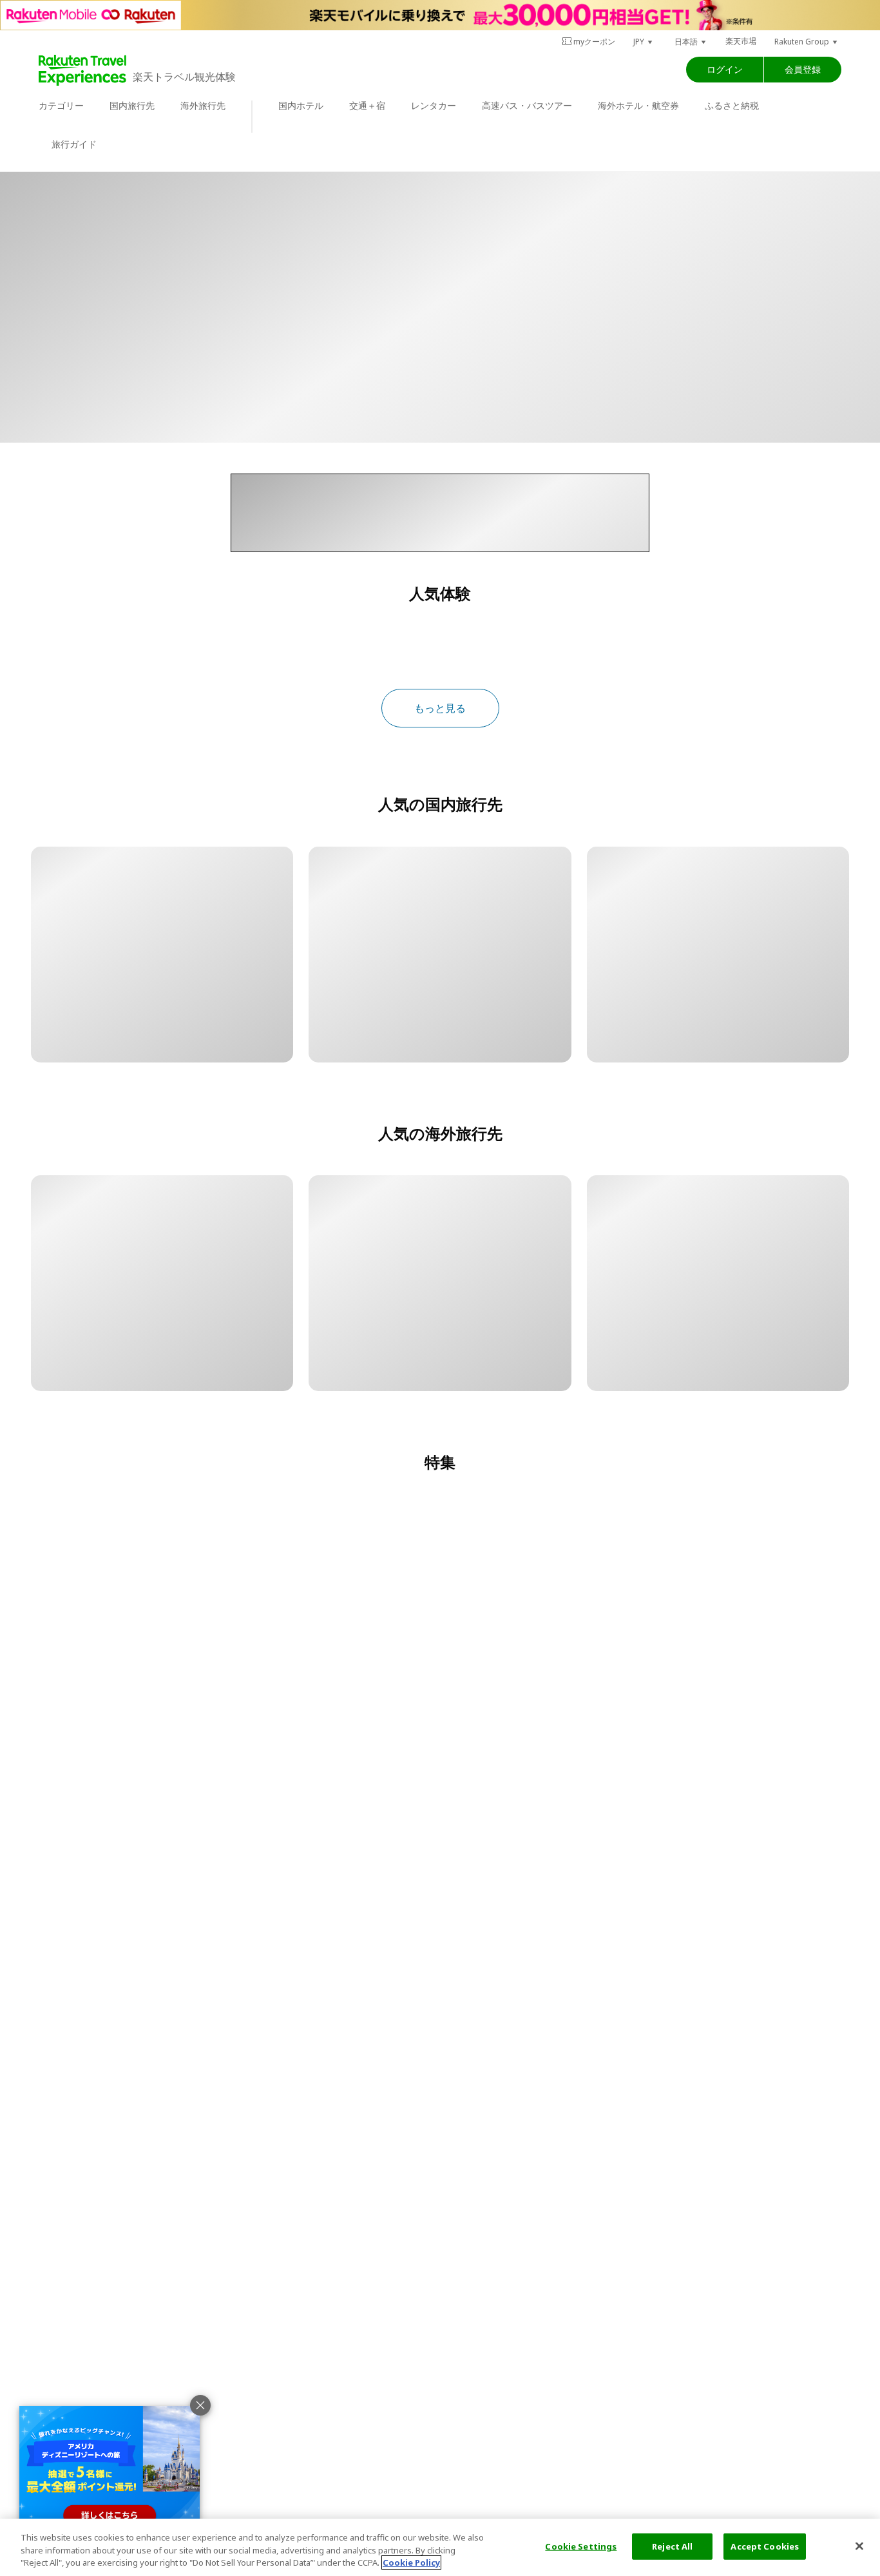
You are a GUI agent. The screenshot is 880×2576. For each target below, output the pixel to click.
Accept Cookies (765, 2546)
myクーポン (594, 42)
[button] (644, 42)
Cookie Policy (411, 2562)
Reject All (672, 2546)
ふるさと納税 (732, 105)
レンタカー (434, 105)
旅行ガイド (74, 144)
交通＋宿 (367, 105)
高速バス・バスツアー (527, 105)
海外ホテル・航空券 (638, 105)
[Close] (859, 2546)
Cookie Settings (581, 2546)
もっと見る (440, 708)
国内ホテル (301, 105)
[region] (440, 2547)
